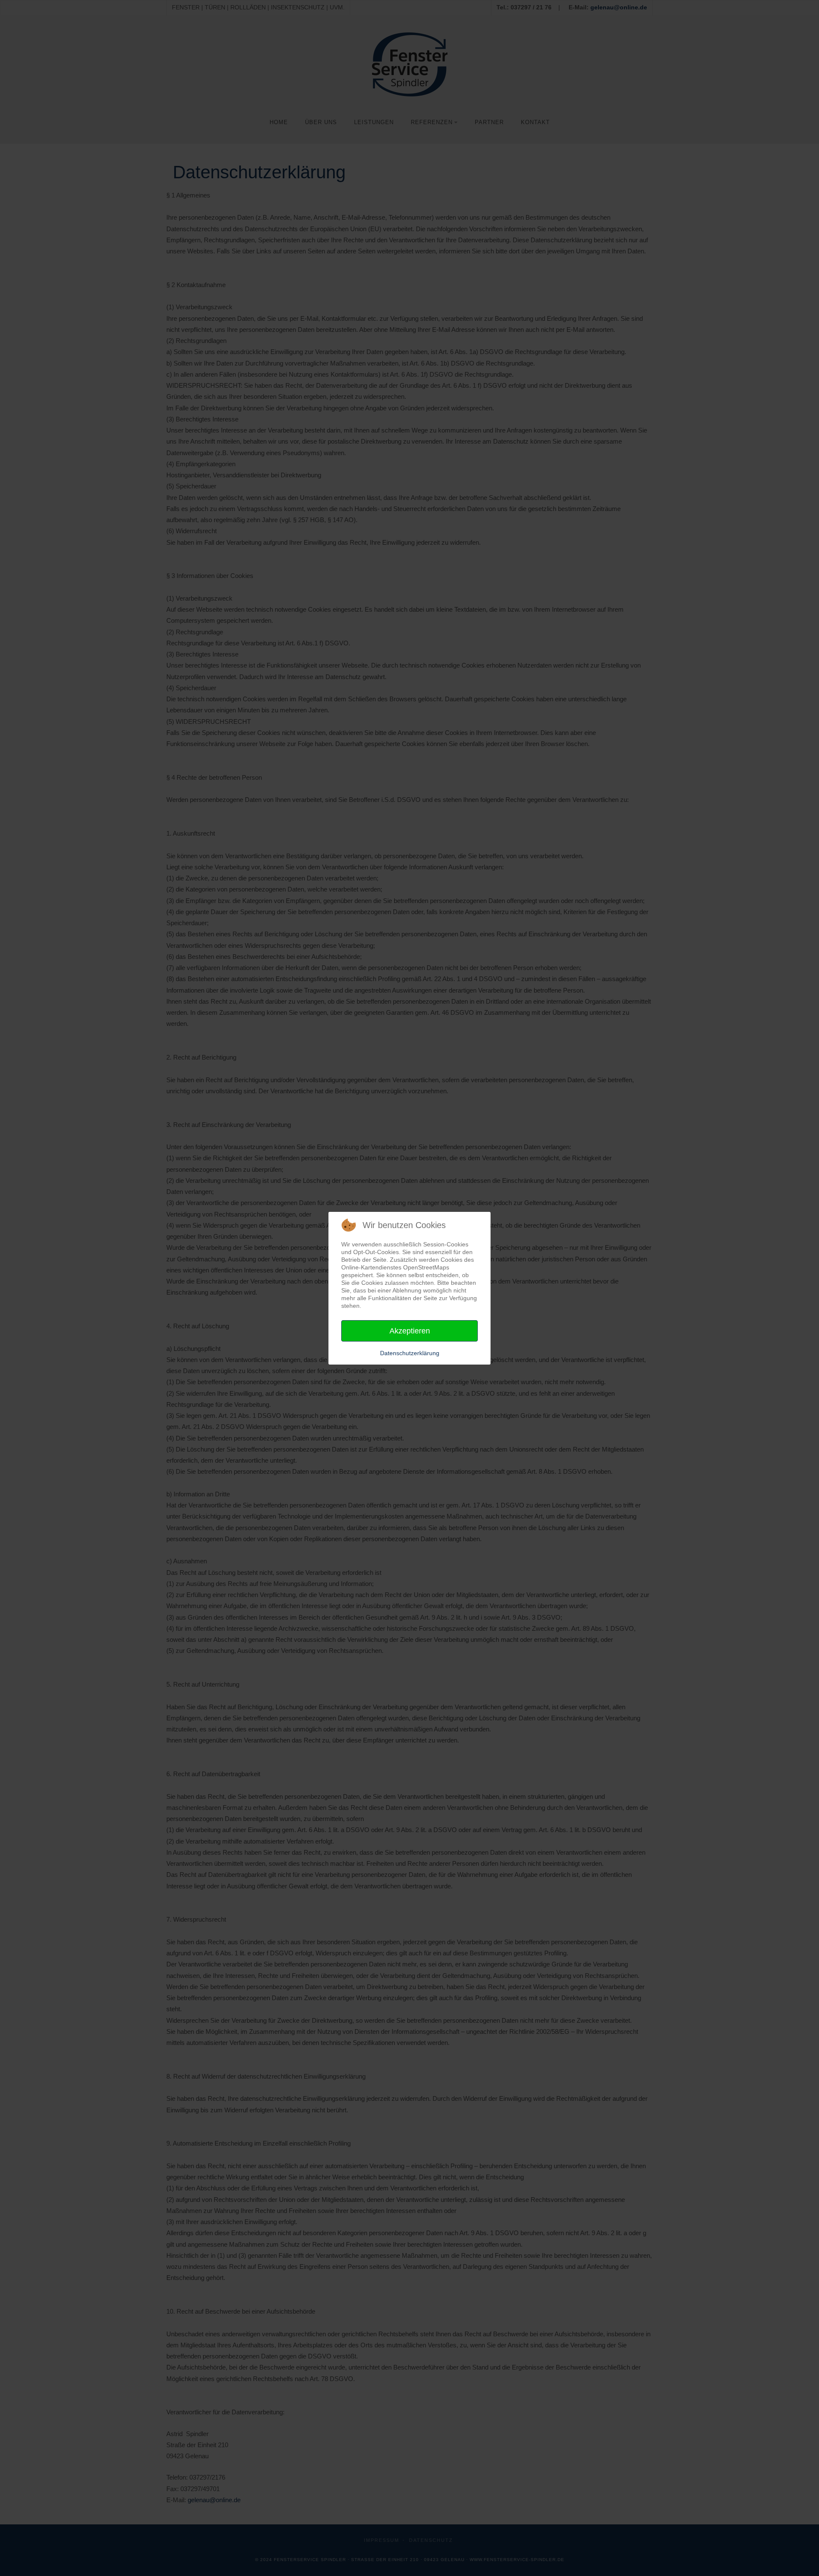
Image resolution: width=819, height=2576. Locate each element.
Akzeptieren (410, 1331)
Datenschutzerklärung (410, 1353)
